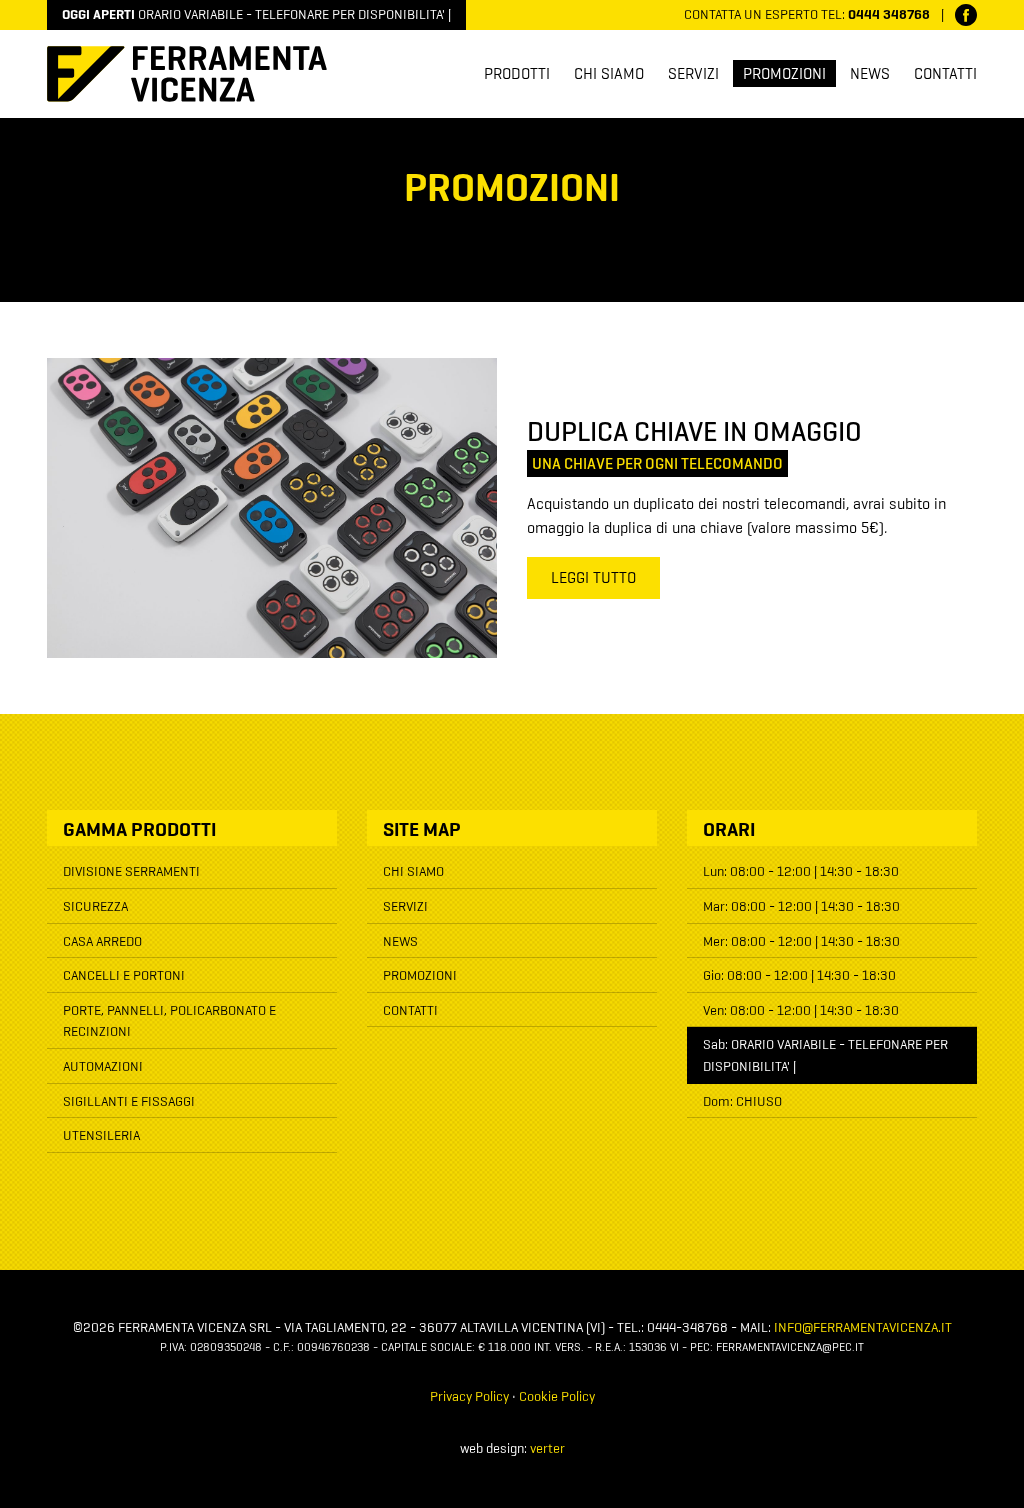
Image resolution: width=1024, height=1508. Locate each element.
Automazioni (103, 1067)
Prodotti (517, 75)
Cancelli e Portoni (124, 976)
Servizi (693, 75)
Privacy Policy (469, 1397)
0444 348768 (889, 15)
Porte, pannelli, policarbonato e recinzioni (169, 1022)
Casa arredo (102, 942)
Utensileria (101, 1136)
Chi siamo (609, 75)
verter (547, 1449)
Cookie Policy (557, 1397)
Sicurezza (95, 907)
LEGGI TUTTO (593, 579)
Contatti (945, 75)
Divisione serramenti (131, 872)
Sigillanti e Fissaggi (129, 1102)
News (870, 75)
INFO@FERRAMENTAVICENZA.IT (863, 1328)
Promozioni (784, 75)
